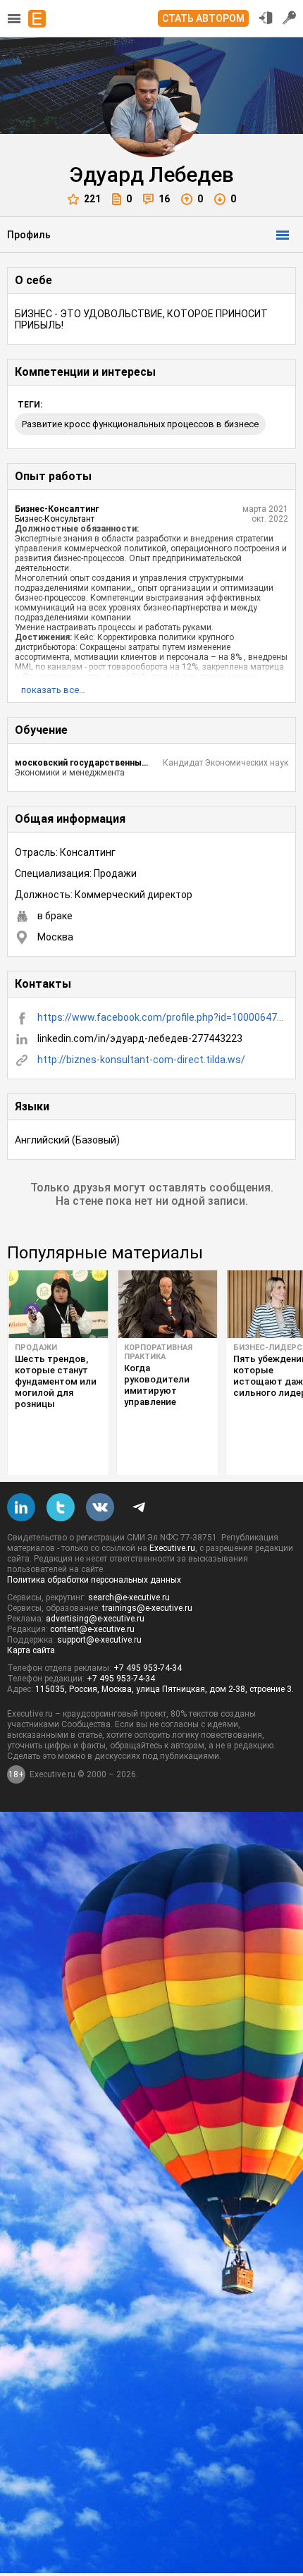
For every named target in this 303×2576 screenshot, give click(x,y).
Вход (266, 18)
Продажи (36, 1348)
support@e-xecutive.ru (99, 1640)
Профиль (29, 235)
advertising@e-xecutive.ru (95, 1619)
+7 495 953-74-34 (148, 1668)
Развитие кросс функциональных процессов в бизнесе (140, 424)
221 (92, 199)
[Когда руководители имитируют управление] (167, 1304)
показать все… (53, 690)
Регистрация (290, 18)
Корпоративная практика (158, 1352)
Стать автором (203, 18)
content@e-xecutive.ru (92, 1629)
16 (164, 199)
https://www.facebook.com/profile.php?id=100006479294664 (163, 1017)
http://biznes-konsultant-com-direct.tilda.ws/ (141, 1060)
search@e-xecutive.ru (129, 1597)
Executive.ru (172, 1548)
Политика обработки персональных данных (94, 1580)
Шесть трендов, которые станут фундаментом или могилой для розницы (56, 1381)
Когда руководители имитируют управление (157, 1385)
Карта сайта (31, 1650)
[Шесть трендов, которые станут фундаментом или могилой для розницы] (58, 1304)
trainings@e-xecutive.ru (147, 1608)
